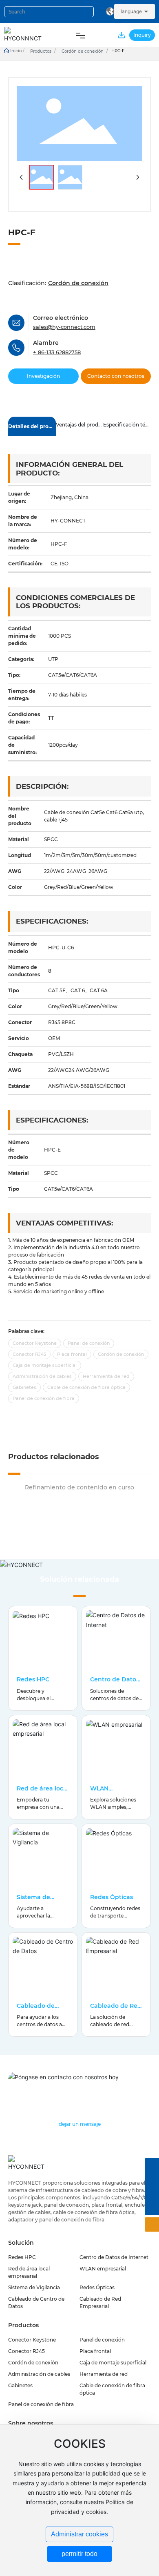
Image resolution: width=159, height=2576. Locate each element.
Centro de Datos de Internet (115, 1683)
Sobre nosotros (31, 2423)
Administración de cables (39, 2374)
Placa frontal (95, 2351)
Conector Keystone (32, 2340)
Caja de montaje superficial (113, 2363)
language (131, 11)
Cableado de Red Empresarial (116, 2009)
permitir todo (79, 2554)
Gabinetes (20, 2385)
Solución (21, 2243)
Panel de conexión (102, 2340)
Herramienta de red (104, 2374)
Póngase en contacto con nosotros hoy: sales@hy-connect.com (67, 2093)
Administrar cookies (79, 2534)
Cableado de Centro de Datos (41, 2009)
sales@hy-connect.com (64, 327)
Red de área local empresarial (43, 1792)
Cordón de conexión (83, 51)
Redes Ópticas (112, 1897)
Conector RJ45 (26, 2351)
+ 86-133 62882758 (57, 352)
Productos (41, 51)
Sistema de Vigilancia (33, 1901)
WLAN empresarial (108, 1792)
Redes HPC (33, 1679)
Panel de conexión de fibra (41, 2404)
